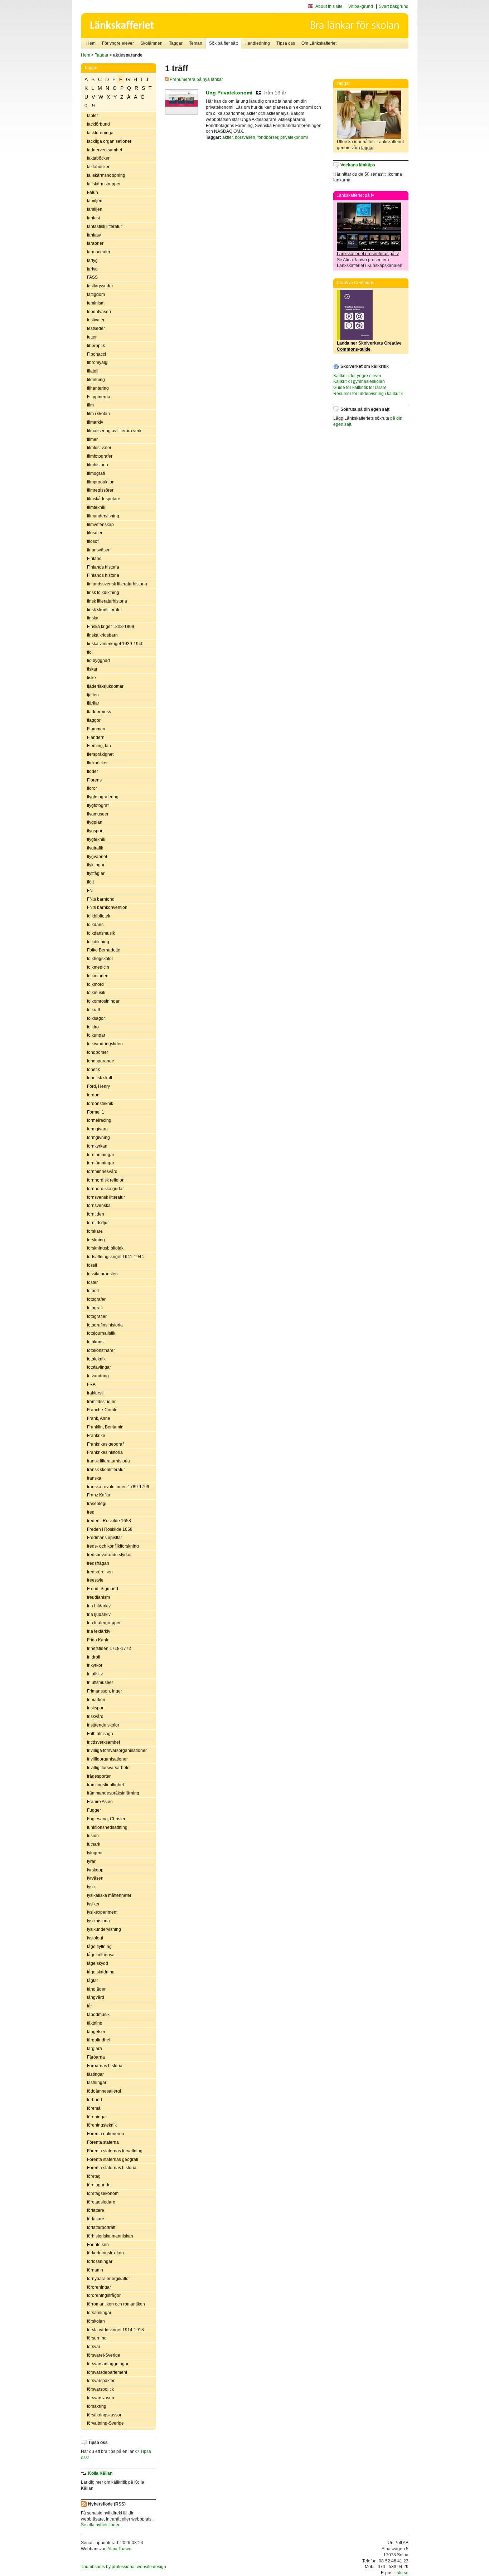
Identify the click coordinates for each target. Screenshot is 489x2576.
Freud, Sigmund (103, 1589)
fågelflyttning (99, 1947)
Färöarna (96, 2057)
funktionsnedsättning (107, 1827)
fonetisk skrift (100, 1078)
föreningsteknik (102, 2125)
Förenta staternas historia (112, 2168)
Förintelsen (98, 2245)
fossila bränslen (102, 1274)
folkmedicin (98, 967)
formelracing (99, 1120)
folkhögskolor (100, 959)
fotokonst (96, 1342)
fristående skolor (103, 1725)
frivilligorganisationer (107, 1759)
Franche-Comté (102, 1410)
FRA (91, 1384)
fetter (92, 337)
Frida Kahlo (98, 1640)
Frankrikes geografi (106, 1444)
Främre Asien (100, 1802)
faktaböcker (98, 158)
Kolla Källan (100, 2473)
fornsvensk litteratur (106, 1197)
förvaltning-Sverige (105, 2423)
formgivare (97, 1129)
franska (94, 1478)
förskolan (96, 2321)
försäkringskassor (104, 2415)
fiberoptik (96, 346)
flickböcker (97, 763)
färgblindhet (99, 2040)
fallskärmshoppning (106, 175)
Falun (93, 193)
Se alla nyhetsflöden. (101, 2525)
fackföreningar (101, 133)
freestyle (95, 1580)
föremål (94, 2108)
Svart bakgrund (394, 6)
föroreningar (99, 2287)
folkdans (95, 925)
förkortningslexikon (105, 2253)
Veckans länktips (358, 165)
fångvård (96, 1997)
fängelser (96, 2032)
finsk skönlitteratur (105, 610)
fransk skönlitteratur (106, 1470)
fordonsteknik (100, 1104)
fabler (93, 116)
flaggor (94, 720)
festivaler (96, 320)
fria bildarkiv (99, 1606)
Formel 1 (96, 1112)
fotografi (95, 1308)
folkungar (96, 1035)
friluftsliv (95, 1674)
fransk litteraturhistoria (108, 1461)
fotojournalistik (101, 1333)
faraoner (95, 243)
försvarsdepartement (107, 2372)
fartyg (92, 260)
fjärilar (93, 703)
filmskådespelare (104, 499)
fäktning (95, 2023)
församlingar (99, 2313)
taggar (367, 148)
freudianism (98, 1597)
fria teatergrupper (104, 1623)
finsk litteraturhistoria (107, 601)
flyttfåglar (96, 873)
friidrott (94, 1657)
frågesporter (99, 1776)
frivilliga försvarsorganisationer (117, 1750)
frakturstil (96, 1393)
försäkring (97, 2406)
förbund (95, 2100)
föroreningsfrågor (104, 2295)
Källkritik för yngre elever (357, 376)
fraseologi (97, 1504)
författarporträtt (101, 2227)
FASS (92, 277)
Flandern (96, 737)
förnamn (95, 2270)
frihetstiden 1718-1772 (109, 1649)
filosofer (95, 533)
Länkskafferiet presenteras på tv (368, 254)
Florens (94, 780)
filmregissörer (100, 490)
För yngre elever (118, 43)
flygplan (95, 822)
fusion (93, 1836)
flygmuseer (98, 814)
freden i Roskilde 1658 (109, 1521)
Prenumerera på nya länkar (196, 79)
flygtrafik (95, 848)
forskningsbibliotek (105, 1248)
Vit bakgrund (361, 6)
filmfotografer (100, 456)
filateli (93, 371)
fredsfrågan (98, 1563)
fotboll (93, 1291)
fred (91, 1512)
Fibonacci (96, 354)
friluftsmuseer (100, 1683)
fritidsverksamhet (103, 1742)
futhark (94, 1844)
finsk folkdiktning (103, 593)
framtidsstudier (101, 1402)
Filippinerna (99, 397)
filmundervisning (103, 516)
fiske (91, 678)
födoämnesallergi (104, 2091)
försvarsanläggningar (108, 2364)
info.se (402, 2573)
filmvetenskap (100, 525)
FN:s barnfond (101, 899)
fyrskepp (95, 1870)
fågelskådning (101, 1972)
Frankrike (96, 1436)
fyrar (91, 1861)
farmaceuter (99, 252)
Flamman (96, 729)
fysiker (93, 1904)
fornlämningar (101, 1155)
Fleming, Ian (99, 746)
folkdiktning (98, 942)
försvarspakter (101, 2381)
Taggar (176, 43)
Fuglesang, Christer (106, 1819)
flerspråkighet (100, 754)
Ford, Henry (98, 1086)
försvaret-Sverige (104, 2355)
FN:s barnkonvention (107, 907)
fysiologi (95, 1938)
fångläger (96, 1989)
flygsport (95, 831)
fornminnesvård (102, 1172)
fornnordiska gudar (105, 1189)
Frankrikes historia (105, 1452)
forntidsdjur (98, 1223)
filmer (92, 439)
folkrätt (93, 1010)
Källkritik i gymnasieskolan (359, 381)
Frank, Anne (99, 1418)
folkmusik (96, 993)
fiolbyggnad (98, 661)
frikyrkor (95, 1665)
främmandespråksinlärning (113, 1793)
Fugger (94, 1810)
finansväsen (99, 550)
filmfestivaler (99, 448)
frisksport (96, 1708)
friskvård (95, 1716)
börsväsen (245, 137)
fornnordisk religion (106, 1180)
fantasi (93, 218)
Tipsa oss (286, 43)
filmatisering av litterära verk (114, 431)
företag (94, 2176)
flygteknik (96, 839)
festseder (96, 328)
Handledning (257, 43)
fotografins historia (105, 1325)
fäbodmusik (98, 2015)
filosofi (93, 541)
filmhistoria (98, 465)
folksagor (96, 1018)
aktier (227, 137)
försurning (97, 2338)
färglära (95, 2049)
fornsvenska (99, 1206)
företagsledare (101, 2202)
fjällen (93, 695)
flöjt (90, 882)
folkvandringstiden (105, 1044)
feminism (96, 303)
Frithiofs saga (100, 1734)
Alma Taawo (119, 2549)
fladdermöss (99, 712)
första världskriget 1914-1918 (115, 2330)
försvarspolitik (100, 2389)
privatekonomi (294, 137)
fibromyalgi (98, 362)
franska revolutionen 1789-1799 (118, 1487)
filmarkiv (95, 422)
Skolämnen (151, 43)
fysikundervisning (104, 1929)
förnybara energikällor (108, 2279)
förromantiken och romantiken (116, 2304)
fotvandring (98, 1376)
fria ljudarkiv (99, 1615)
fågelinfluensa (101, 1955)
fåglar (93, 1981)
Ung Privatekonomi (229, 93)
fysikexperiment (102, 1912)
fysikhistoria (98, 1921)
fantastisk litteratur (105, 227)
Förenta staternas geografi (113, 2159)
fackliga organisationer (109, 141)
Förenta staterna (103, 2142)
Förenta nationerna (106, 2134)
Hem (91, 43)
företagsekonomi (103, 2193)
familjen (95, 201)
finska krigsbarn (102, 635)
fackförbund (98, 124)
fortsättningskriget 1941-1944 (115, 1257)
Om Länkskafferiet (319, 43)
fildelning (96, 380)
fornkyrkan (97, 1146)
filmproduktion (101, 482)
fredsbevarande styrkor (109, 1555)
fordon (93, 1095)
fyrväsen (95, 1878)
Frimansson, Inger (105, 1691)
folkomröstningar (103, 1001)
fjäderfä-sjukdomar (105, 686)
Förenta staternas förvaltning (115, 2151)
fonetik (93, 1070)
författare (96, 2210)
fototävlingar (99, 1367)
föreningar (97, 2117)
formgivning (98, 1138)
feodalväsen (99, 312)
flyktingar (96, 865)
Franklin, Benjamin (105, 1427)
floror (92, 788)
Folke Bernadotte (104, 950)
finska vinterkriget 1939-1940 (115, 644)
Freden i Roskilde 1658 (110, 1529)
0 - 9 (90, 106)
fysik (91, 1887)
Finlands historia (103, 567)
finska (93, 618)
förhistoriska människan (110, 2236)
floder (93, 771)
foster (92, 1282)
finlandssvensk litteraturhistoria (117, 584)
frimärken (96, 1700)
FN (90, 891)
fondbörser (98, 1052)
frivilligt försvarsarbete (108, 1768)
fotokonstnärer (101, 1350)
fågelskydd (98, 1963)
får (89, 2006)
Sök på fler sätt (223, 43)
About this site (329, 6)
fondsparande (101, 1061)
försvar (94, 2347)
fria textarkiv (99, 1631)
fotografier (97, 1316)
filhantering (98, 388)
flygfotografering (103, 797)
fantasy (94, 235)
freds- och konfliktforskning (113, 1546)
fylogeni (95, 1853)
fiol (90, 652)
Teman (196, 43)
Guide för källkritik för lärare (360, 388)
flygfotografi (98, 805)
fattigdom (96, 294)
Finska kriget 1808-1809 (111, 627)
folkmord (95, 984)
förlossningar (100, 2261)
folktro (93, 1027)
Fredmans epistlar (105, 1538)
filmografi (96, 473)
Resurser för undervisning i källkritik (368, 394)
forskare (95, 1231)
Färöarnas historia (105, 2066)
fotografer (96, 1299)
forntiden (96, 1214)
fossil (92, 1265)
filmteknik (96, 507)
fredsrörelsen (100, 1572)
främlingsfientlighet (105, 1785)
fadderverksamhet (105, 150)
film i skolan (98, 414)
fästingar (95, 2074)
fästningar (97, 2083)
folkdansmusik (101, 933)
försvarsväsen (101, 2398)
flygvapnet (97, 857)
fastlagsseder (100, 286)
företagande (99, 2185)
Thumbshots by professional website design (124, 2567)
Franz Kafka (99, 1495)
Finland (94, 559)
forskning (96, 1240)
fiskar (92, 669)
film (90, 405)
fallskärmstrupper (104, 184)
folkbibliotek (99, 916)
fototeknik (96, 1359)
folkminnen (98, 976)
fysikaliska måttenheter (109, 1895)
